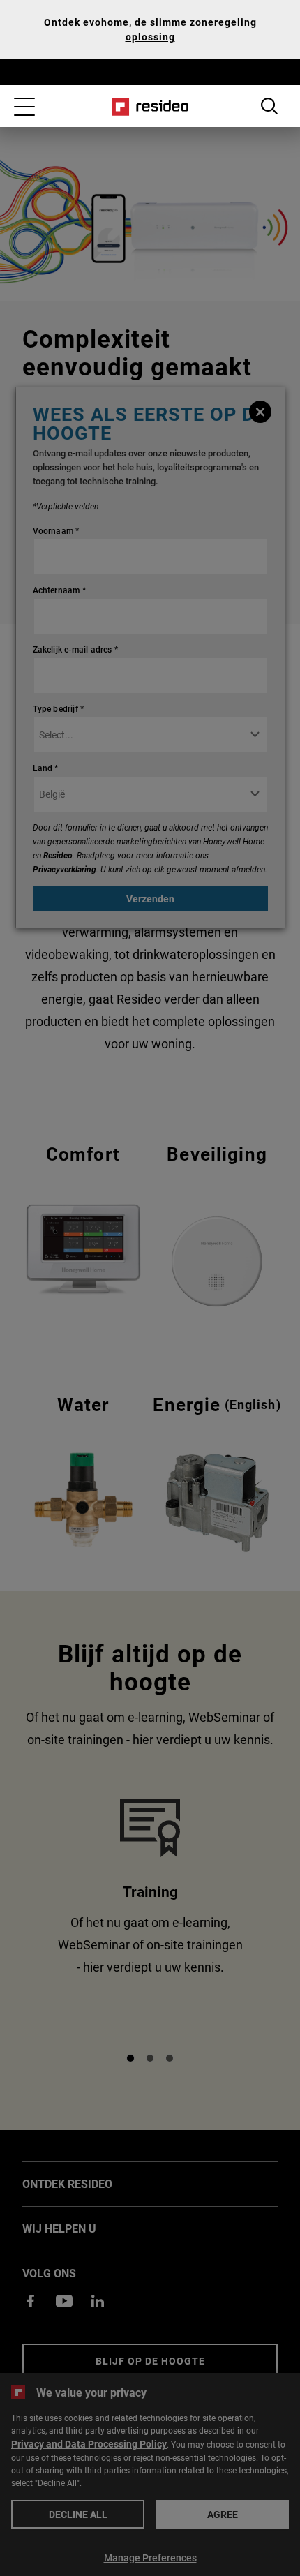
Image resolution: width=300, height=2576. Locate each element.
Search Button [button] (269, 106)
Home (150, 107)
